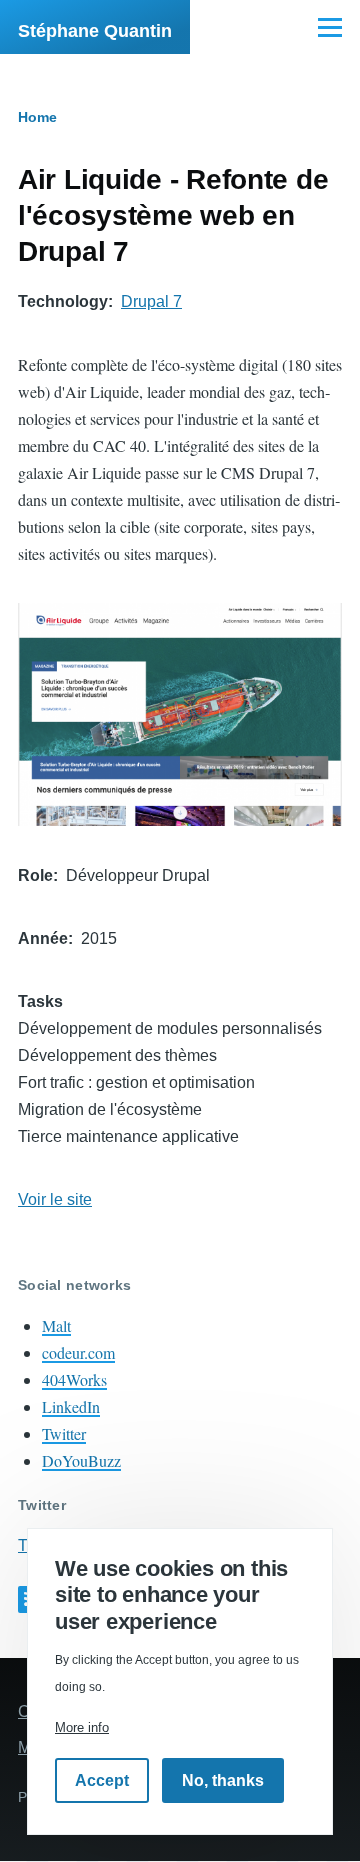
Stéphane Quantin (95, 31)
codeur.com (78, 1352)
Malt (56, 1325)
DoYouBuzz (81, 1460)
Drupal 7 (151, 301)
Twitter (64, 1433)
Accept (102, 1780)
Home (37, 117)
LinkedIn (71, 1406)
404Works (74, 1379)
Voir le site (55, 1199)
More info (82, 1727)
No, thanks (223, 1780)
